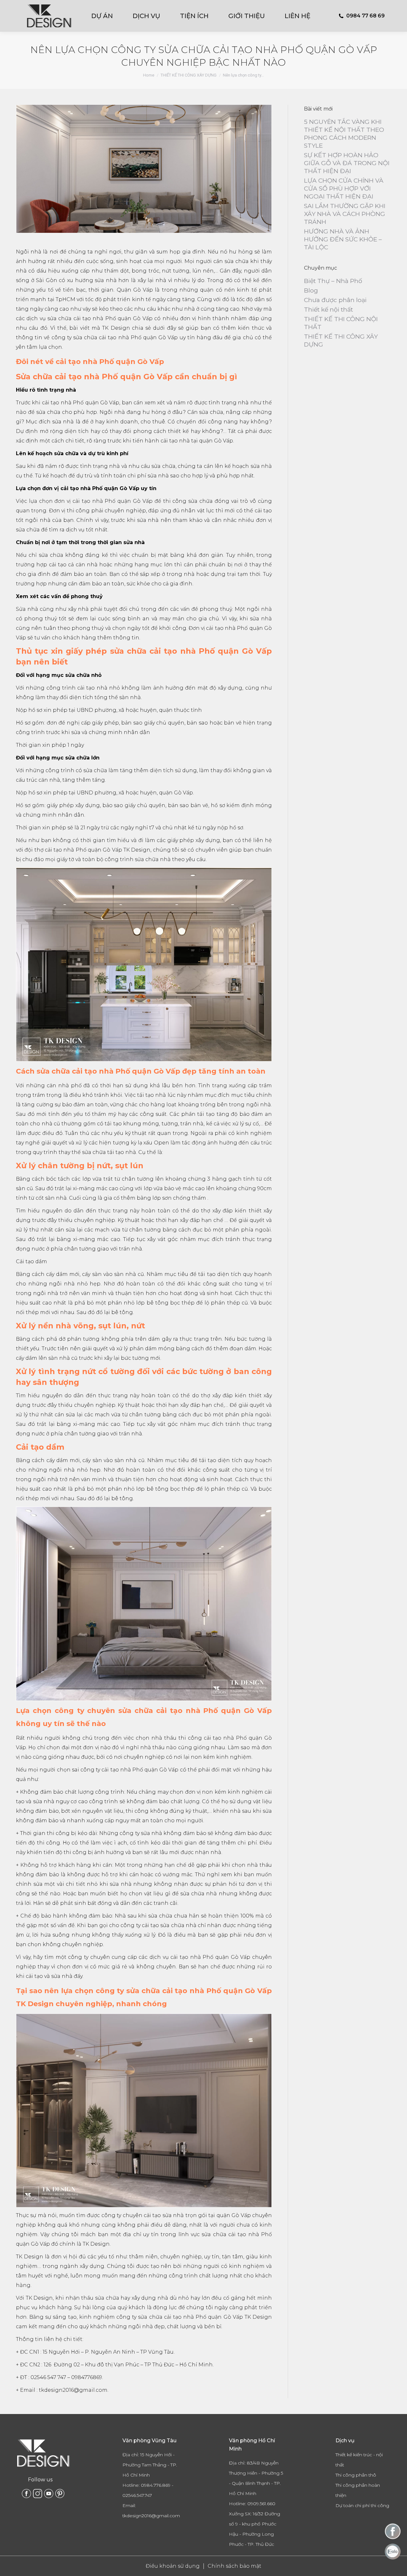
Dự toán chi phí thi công (362, 2505)
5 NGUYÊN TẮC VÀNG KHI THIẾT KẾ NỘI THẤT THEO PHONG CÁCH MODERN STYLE (344, 134)
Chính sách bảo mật (235, 2566)
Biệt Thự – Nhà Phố (333, 281)
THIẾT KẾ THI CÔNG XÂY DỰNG (341, 341)
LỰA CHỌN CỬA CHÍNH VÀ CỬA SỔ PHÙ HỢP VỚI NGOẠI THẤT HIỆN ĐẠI (344, 189)
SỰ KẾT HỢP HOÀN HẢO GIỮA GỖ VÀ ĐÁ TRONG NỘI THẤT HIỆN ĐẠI (347, 163)
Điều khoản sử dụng (173, 2566)
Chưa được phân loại (335, 300)
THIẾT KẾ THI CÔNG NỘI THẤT (341, 323)
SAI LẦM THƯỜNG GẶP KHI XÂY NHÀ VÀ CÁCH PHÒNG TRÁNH (345, 214)
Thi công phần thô (356, 2475)
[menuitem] (106, 16)
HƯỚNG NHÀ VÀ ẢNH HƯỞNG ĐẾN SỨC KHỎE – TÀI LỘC (343, 239)
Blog (311, 290)
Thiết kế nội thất (328, 310)
